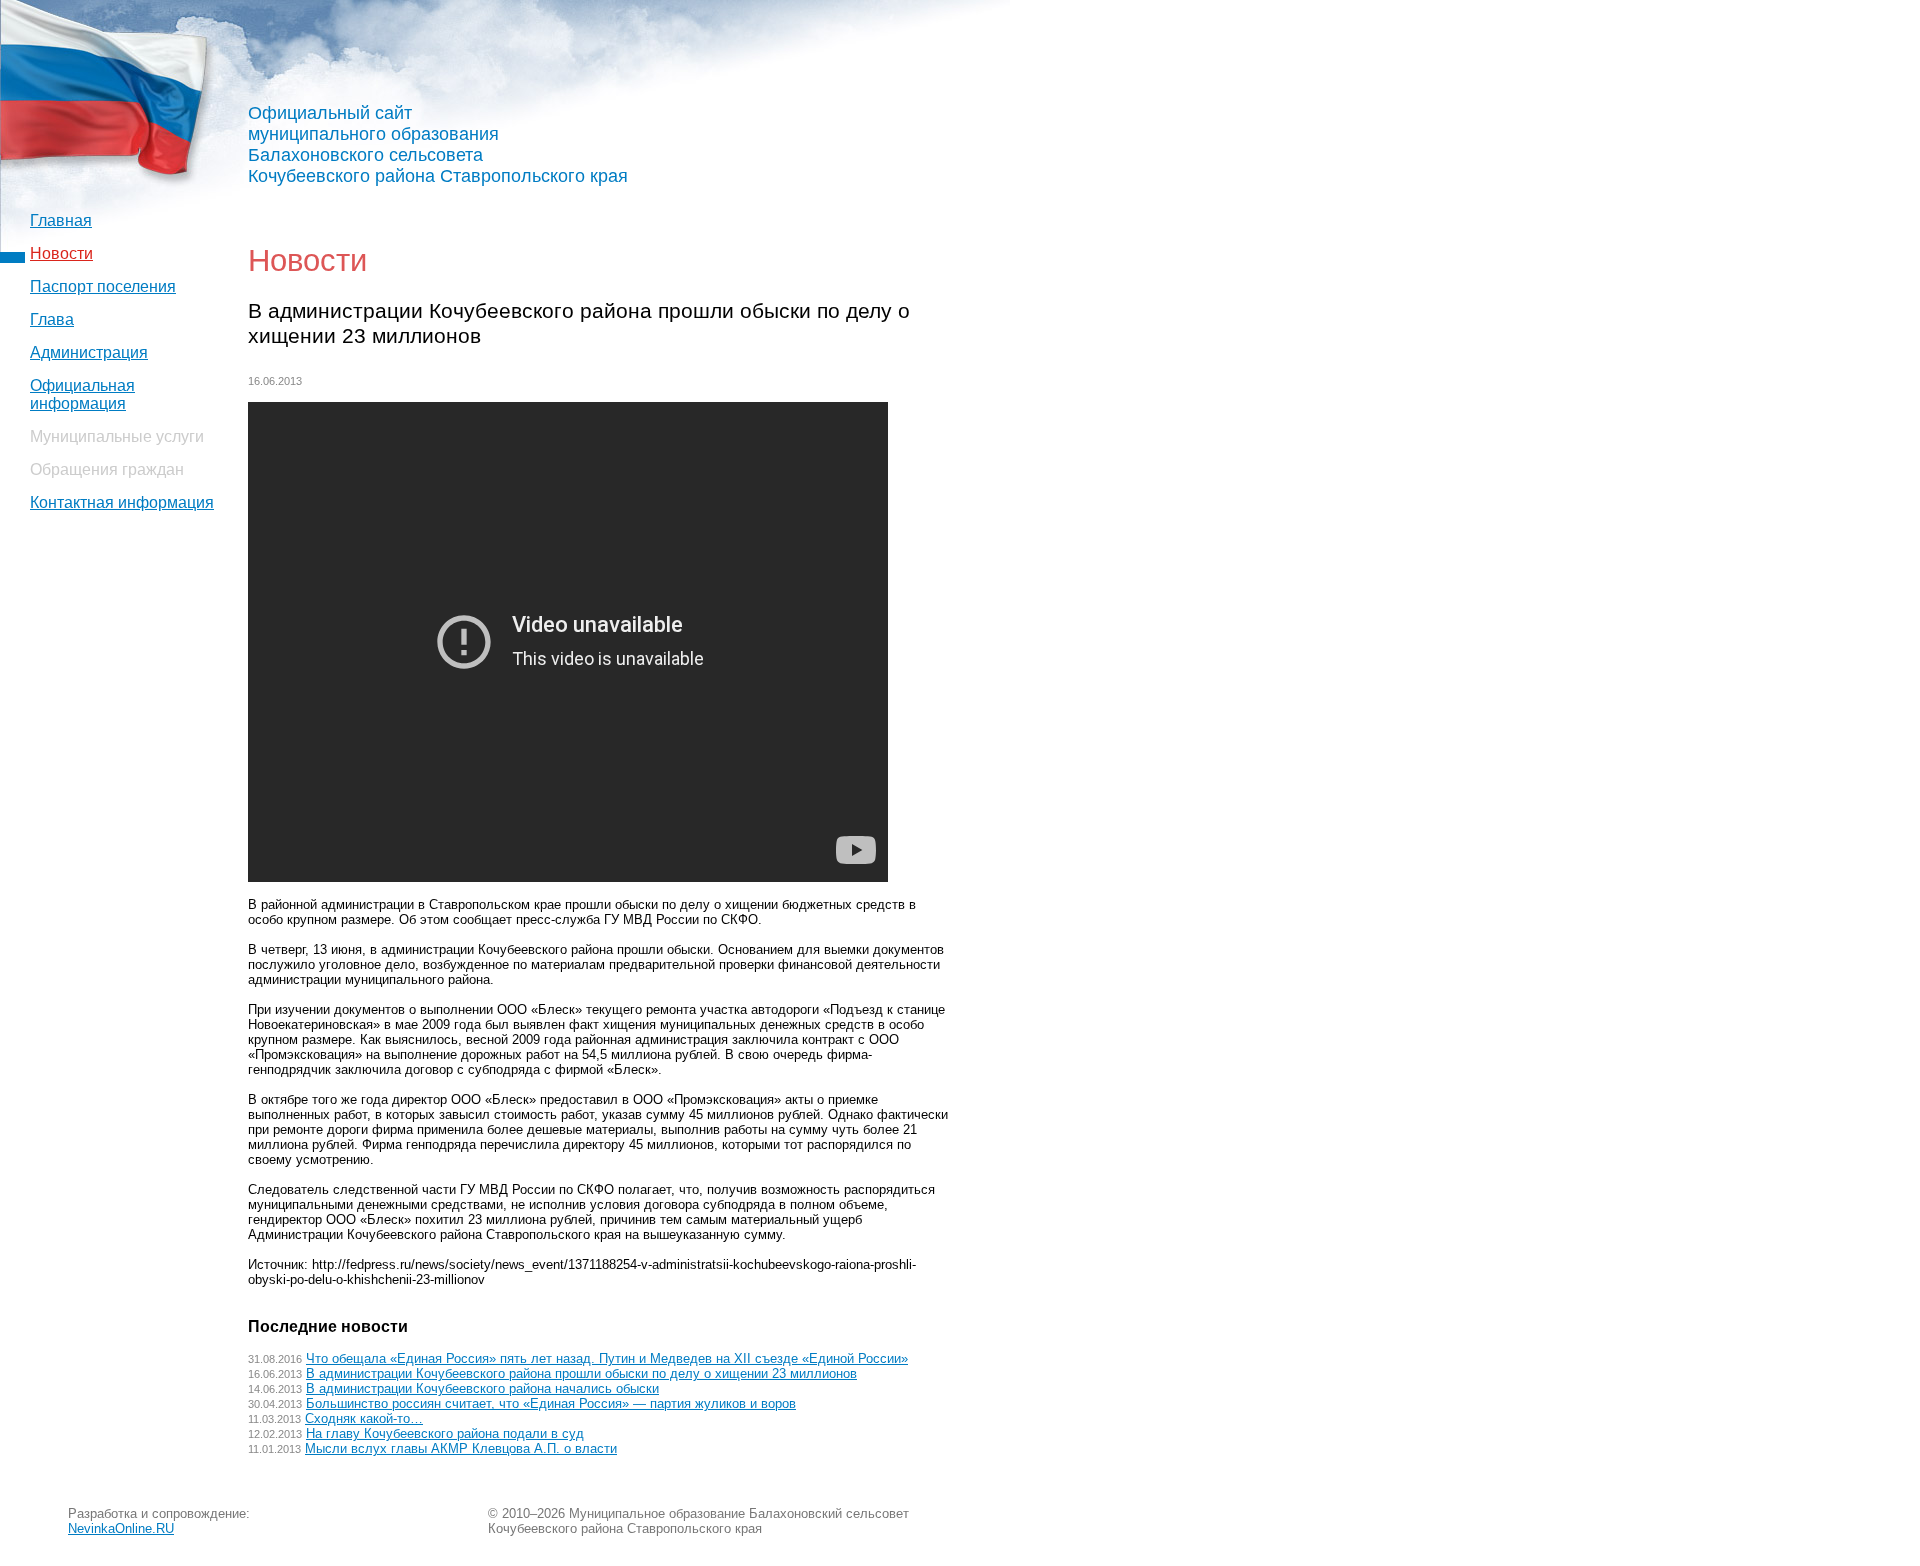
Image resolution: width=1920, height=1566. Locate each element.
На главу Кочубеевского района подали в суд (445, 1433)
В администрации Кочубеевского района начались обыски (482, 1388)
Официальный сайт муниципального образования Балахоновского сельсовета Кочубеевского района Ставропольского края (438, 144)
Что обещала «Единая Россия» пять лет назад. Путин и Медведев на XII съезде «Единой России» (607, 1358)
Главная (61, 220)
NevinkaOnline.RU (121, 1528)
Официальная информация (82, 394)
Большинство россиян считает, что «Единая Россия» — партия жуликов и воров (551, 1403)
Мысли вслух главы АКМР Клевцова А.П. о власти (461, 1448)
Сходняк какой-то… (364, 1418)
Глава (52, 319)
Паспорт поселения (103, 286)
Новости (61, 253)
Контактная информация (122, 502)
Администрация (89, 352)
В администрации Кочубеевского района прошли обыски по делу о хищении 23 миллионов (581, 1373)
